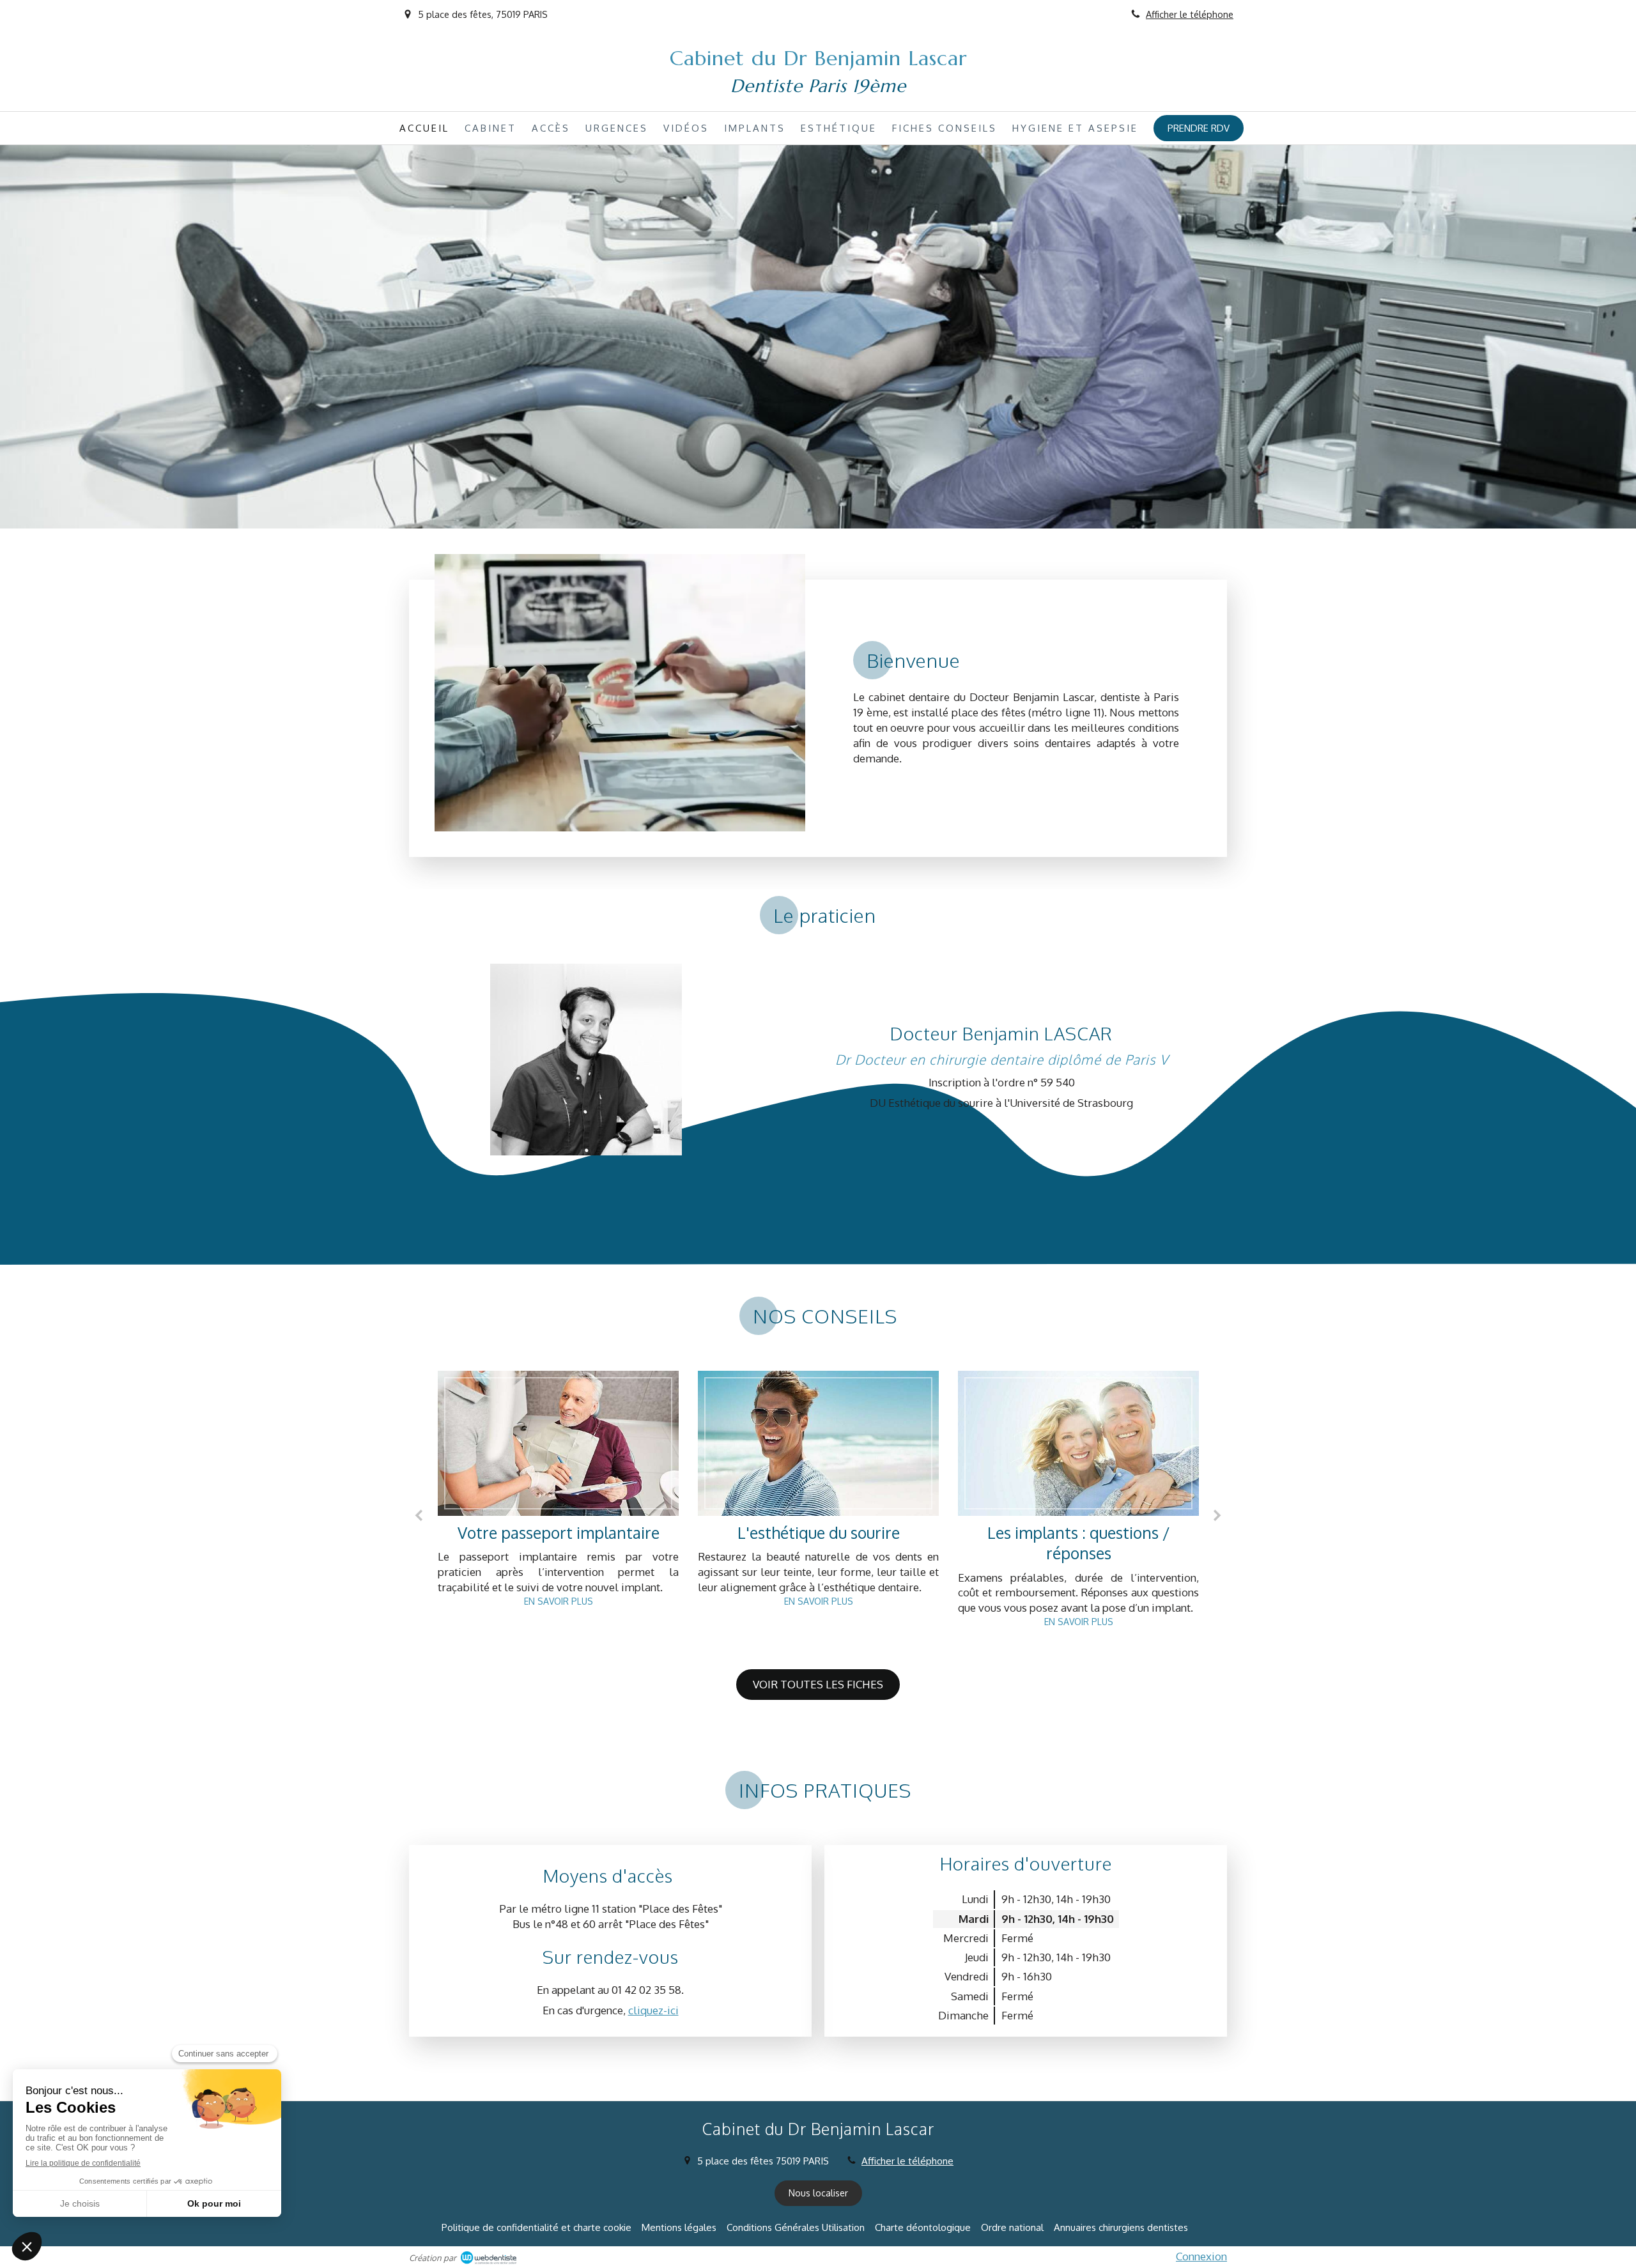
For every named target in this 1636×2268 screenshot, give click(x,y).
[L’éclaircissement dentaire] (1078, 1443)
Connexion (1201, 2256)
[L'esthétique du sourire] (558, 1443)
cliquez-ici (653, 2010)
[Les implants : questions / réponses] (818, 1443)
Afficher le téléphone (1190, 14)
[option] (558, 1510)
